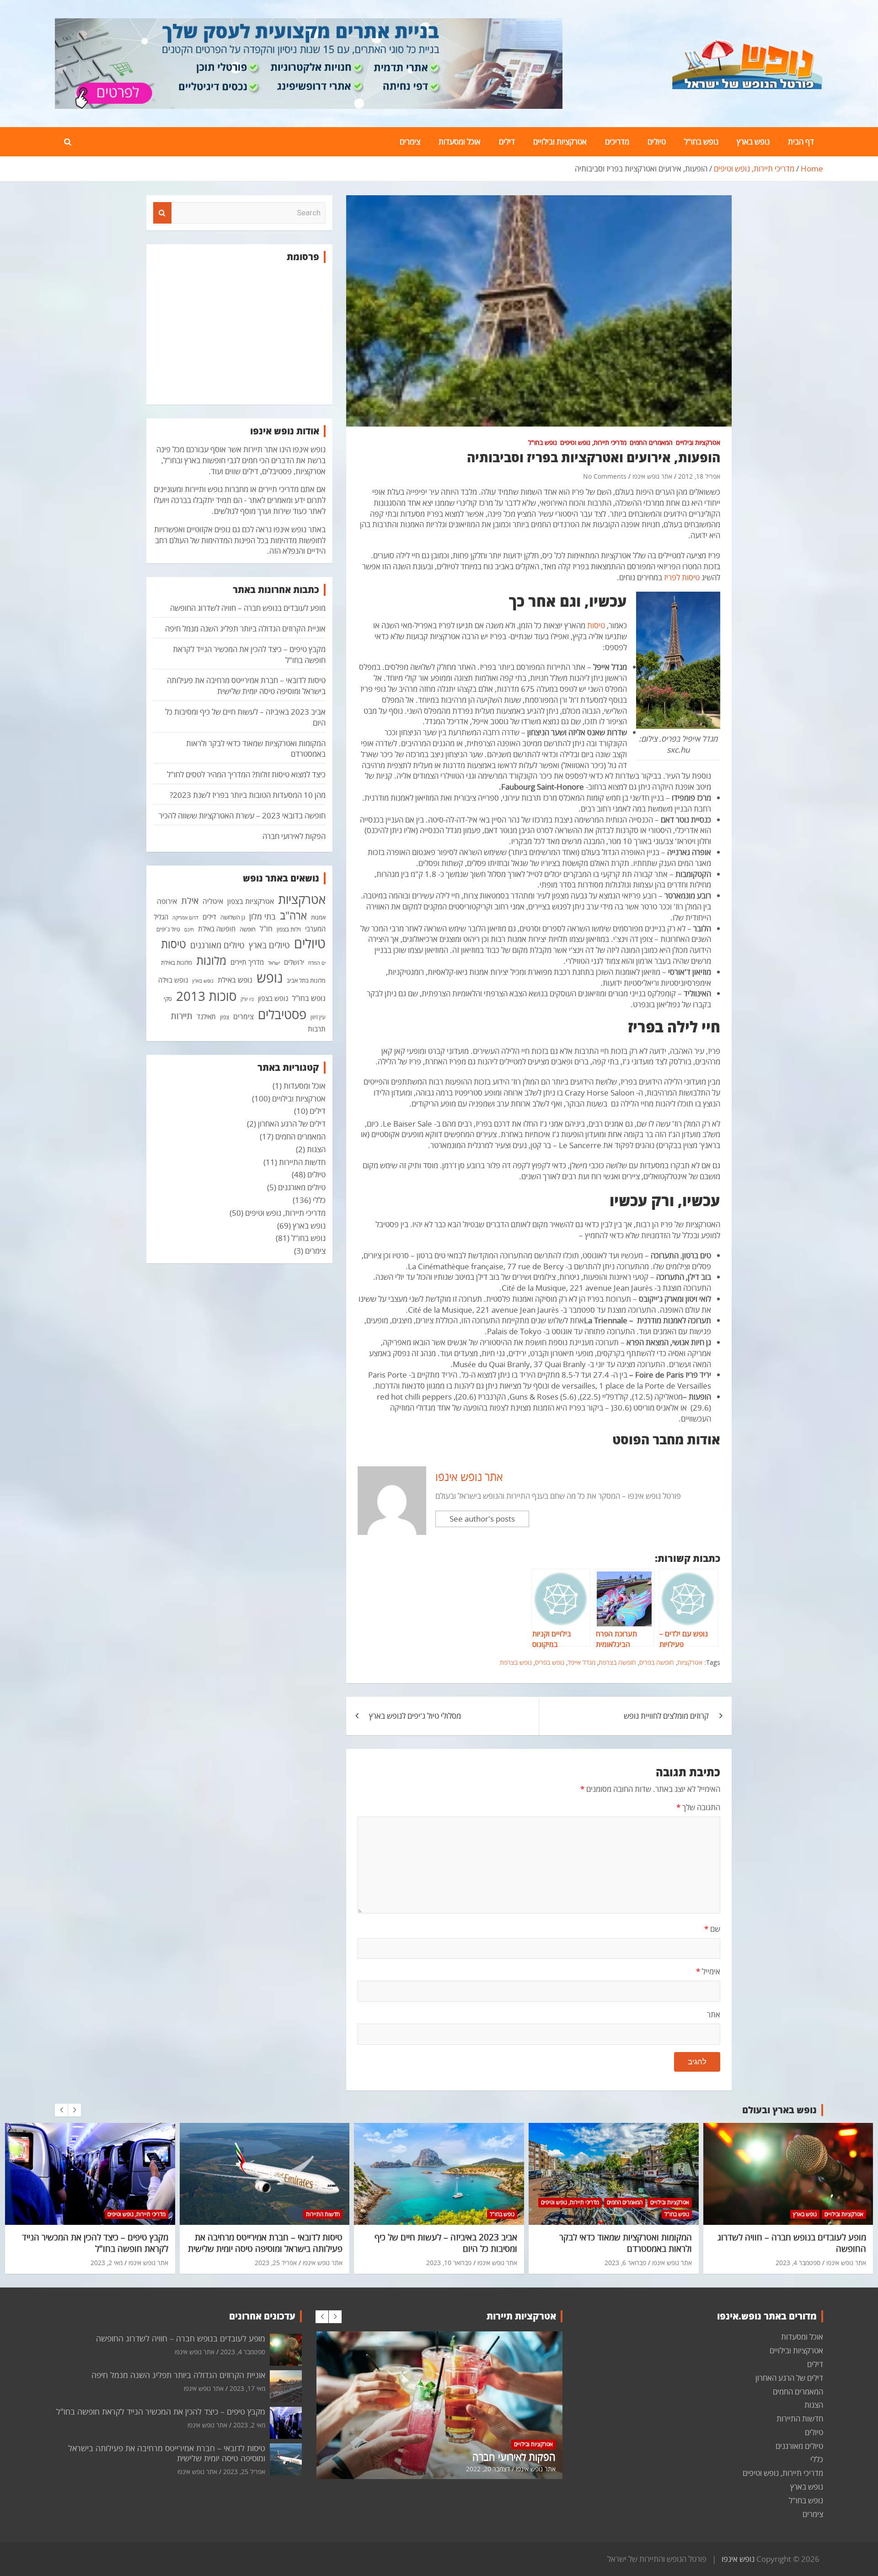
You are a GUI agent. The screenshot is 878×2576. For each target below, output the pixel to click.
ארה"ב (293, 915)
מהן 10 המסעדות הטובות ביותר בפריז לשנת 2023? (248, 795)
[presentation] (61, 2110)
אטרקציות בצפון (251, 901)
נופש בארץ (753, 142)
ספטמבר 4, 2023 (798, 2263)
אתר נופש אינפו (652, 476)
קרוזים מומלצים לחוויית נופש (666, 1716)
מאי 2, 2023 (107, 2263)
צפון (225, 1017)
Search (162, 213)
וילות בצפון (289, 929)
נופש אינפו (738, 2559)
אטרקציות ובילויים (560, 142)
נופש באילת (235, 980)
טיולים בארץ (269, 945)
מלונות (211, 960)
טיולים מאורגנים (217, 945)
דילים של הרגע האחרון (292, 1124)
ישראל (274, 963)
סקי (168, 999)
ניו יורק (247, 999)
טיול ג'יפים (168, 929)
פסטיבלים (282, 1014)
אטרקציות (690, 1662)
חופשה (248, 929)
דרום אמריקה (185, 918)
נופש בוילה (173, 980)
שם (712, 1929)
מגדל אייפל (581, 1662)
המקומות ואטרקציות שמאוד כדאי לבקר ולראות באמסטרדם (626, 2243)
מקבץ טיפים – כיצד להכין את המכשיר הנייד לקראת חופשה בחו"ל (95, 2243)
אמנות (318, 917)
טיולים (657, 142)
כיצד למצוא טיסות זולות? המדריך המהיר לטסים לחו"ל (246, 774)
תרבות (317, 1029)
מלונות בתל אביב (306, 980)
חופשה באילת (217, 929)
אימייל (708, 1971)
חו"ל (266, 929)
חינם (189, 930)
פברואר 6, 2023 (625, 2263)
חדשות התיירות (302, 1162)
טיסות (596, 625)
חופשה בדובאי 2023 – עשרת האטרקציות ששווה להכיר (242, 815)
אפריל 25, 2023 (276, 2263)
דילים (507, 142)
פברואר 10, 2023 (449, 2263)
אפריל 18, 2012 (699, 476)
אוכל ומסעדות (460, 142)
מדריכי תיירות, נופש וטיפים (593, 442)
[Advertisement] (239, 334)
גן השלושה (233, 917)
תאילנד (206, 1016)
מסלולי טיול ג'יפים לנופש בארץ (415, 1716)
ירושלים (294, 962)
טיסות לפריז (682, 577)
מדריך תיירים (247, 962)
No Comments (605, 476)
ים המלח (317, 963)
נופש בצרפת (516, 1662)
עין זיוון (318, 1017)
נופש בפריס (550, 1662)
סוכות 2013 (206, 996)
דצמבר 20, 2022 (488, 2469)
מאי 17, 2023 (247, 2388)
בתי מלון (262, 916)
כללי (319, 1200)
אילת (190, 900)
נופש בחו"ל (701, 142)
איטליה (213, 901)
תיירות (182, 1015)
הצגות (316, 1149)
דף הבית (801, 142)
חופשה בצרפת (617, 1662)
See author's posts (482, 1519)
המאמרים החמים (651, 442)
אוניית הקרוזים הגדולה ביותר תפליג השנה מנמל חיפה (245, 628)
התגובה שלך (698, 1807)
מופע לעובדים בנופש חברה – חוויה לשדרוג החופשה (248, 608)
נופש (270, 978)
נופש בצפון (273, 998)
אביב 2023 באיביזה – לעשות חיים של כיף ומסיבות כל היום (446, 2243)
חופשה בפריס (657, 1662)
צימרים (410, 142)
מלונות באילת (177, 962)
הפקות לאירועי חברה (294, 836)
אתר (714, 2014)
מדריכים (617, 142)
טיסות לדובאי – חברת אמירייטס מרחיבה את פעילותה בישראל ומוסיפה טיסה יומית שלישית (246, 686)
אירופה (167, 901)
